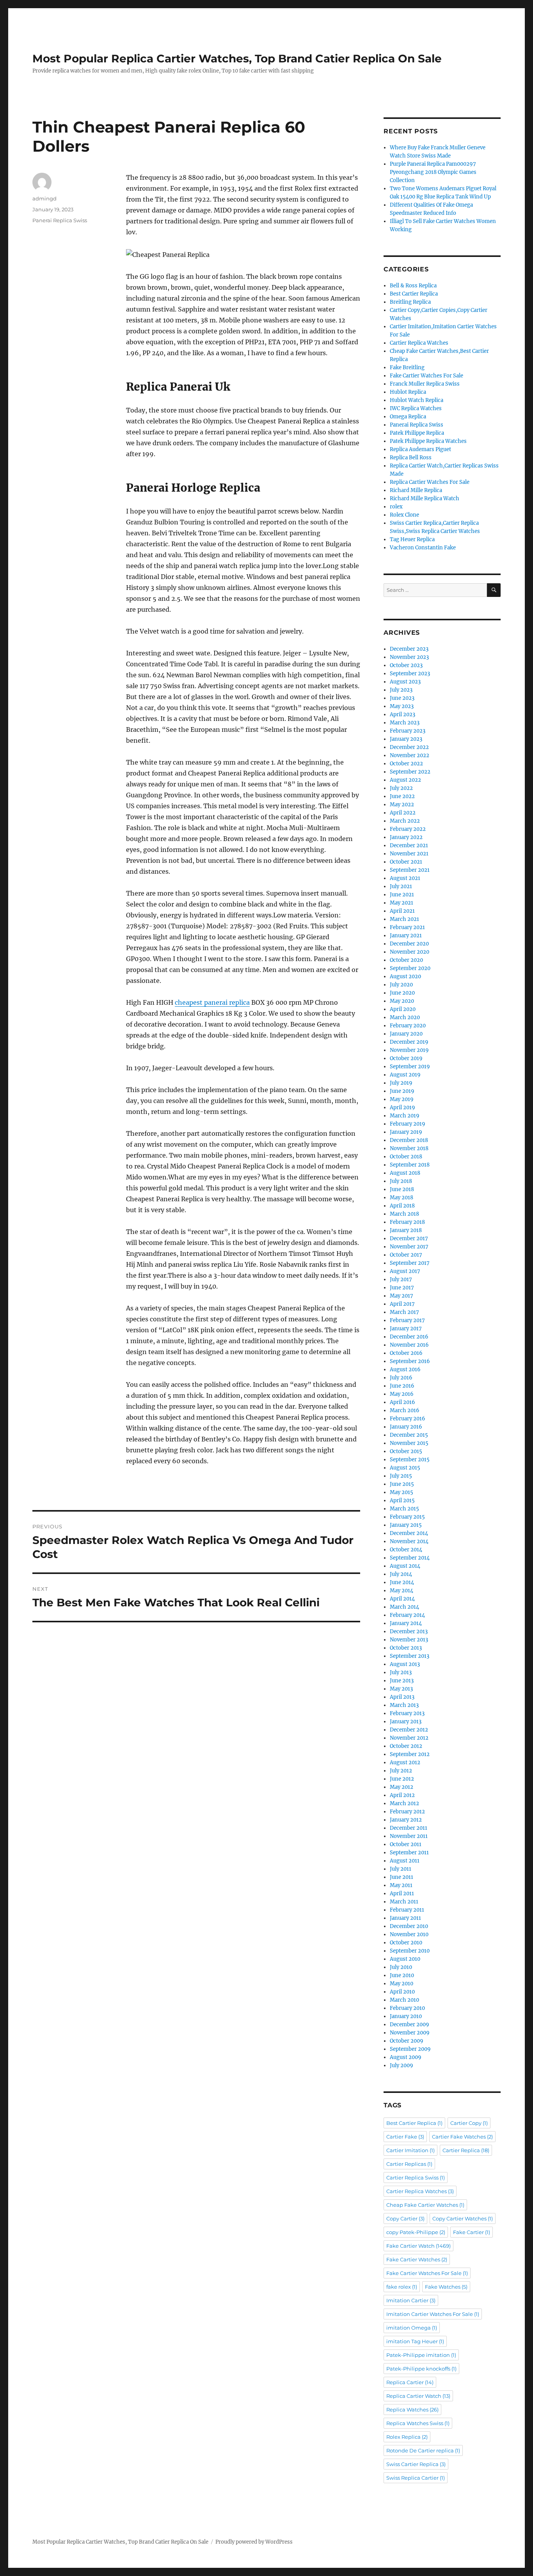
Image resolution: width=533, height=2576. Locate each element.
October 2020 (406, 960)
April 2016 (402, 1402)
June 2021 (402, 895)
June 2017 (402, 1288)
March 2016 (405, 1410)
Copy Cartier (405, 2218)
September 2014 (410, 1558)
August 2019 (405, 1075)
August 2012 (405, 1762)
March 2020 (405, 1017)
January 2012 (406, 1820)
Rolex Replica (407, 2437)
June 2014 (402, 1582)
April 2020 (403, 1009)
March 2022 (405, 821)
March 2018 (404, 1214)
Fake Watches (446, 2287)
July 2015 (401, 1476)
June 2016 (402, 1386)
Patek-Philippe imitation (421, 2355)
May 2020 (402, 1001)
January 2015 (406, 1525)
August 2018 (405, 1173)
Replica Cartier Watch (418, 2396)
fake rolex (402, 2287)
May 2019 (402, 1099)
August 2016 (405, 1369)
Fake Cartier (472, 2232)
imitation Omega (412, 2328)
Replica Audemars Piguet (420, 449)
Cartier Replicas (409, 2164)
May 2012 (402, 1787)
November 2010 (409, 1934)
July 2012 (401, 1771)
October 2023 (406, 665)
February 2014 (407, 1615)
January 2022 (406, 837)
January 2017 (406, 1329)
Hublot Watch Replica (417, 400)
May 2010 (402, 1984)
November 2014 (409, 1541)
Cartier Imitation (410, 2150)
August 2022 (405, 780)
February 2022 (408, 829)
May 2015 (402, 1492)
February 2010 (407, 2008)
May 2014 (402, 1591)
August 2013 (405, 1664)
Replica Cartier (410, 2382)
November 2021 (409, 854)
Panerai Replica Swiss (60, 220)
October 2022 (406, 764)
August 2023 (405, 682)
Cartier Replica (466, 2150)
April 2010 (402, 1992)
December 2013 (409, 1631)
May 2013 (401, 1689)
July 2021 (401, 886)
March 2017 (404, 1312)
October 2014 (406, 1550)
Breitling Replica (410, 302)
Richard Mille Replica (416, 490)
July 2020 (401, 985)
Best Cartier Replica (414, 294)
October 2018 (406, 1157)
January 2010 (406, 2016)
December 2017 (409, 1238)
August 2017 (405, 1271)
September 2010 (410, 1951)
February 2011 (407, 1910)
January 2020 (406, 1034)
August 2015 (405, 1468)
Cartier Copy (469, 2123)
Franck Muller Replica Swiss (425, 384)
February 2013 (407, 1713)
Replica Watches (412, 2410)
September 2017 (410, 1263)
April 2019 (402, 1107)
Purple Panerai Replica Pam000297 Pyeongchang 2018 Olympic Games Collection (433, 172)
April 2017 (402, 1304)
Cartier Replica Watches (419, 343)
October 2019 (406, 1058)
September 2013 (410, 1656)
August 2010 (405, 1959)
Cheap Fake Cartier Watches (425, 2205)
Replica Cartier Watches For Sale (430, 482)
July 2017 (401, 1279)
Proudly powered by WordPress (254, 2542)
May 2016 (402, 1394)
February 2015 (407, 1517)
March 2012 (404, 1803)
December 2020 (409, 944)
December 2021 (409, 845)
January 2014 (406, 1623)
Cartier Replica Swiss (416, 2178)
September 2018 (410, 1165)
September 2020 (410, 968)
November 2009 (410, 2033)
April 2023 (402, 714)
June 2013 (402, 1681)
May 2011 (401, 1885)
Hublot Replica (408, 392)
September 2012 (410, 1754)
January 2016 (406, 1427)
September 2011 (409, 1853)
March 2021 (404, 919)
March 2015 (404, 1509)
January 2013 (406, 1722)
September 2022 (410, 772)
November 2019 (409, 1050)
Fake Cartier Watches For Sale (426, 376)
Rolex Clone (404, 515)
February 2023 (408, 731)
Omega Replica (408, 417)
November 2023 (409, 657)
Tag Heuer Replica (412, 539)
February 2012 (407, 1812)
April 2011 (402, 1893)
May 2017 (402, 1296)
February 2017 (407, 1320)
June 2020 (402, 993)
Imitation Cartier (411, 2300)
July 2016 (401, 1378)
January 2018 (406, 1230)
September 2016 (410, 1361)
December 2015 (409, 1435)
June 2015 (402, 1484)
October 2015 (406, 1451)
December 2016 (409, 1337)
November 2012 (409, 1738)
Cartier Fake (405, 2137)
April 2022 (403, 813)
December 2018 (409, 1140)
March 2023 (405, 723)
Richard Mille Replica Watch (425, 498)
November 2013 (409, 1640)
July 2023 (401, 690)
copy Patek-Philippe (416, 2232)
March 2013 (404, 1705)
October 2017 (406, 1255)
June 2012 (402, 1779)
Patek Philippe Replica (417, 433)
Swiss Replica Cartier (416, 2478)
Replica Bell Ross (411, 458)
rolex (396, 507)
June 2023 (402, 698)
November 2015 (409, 1443)
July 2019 (401, 1083)
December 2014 (409, 1533)
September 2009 (410, 2049)
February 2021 (407, 927)
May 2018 (402, 1198)
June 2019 (402, 1091)
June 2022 (402, 796)
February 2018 (407, 1222)
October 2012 (406, 1746)
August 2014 (405, 1566)
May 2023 (402, 706)
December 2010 (409, 1926)
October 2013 (406, 1648)
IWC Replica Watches (416, 408)
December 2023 (409, 649)
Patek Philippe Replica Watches (428, 441)
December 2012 (409, 1730)
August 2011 (405, 1861)
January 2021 (406, 936)
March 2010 (404, 2000)
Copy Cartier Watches (463, 2218)
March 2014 (404, 1607)
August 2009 (406, 2057)
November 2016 (409, 1345)
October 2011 (406, 1844)
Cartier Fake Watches (462, 2137)
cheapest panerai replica (212, 1002)
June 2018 (402, 1189)
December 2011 (409, 1828)
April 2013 (402, 1697)
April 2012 (402, 1795)
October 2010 (406, 1943)
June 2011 (402, 1877)
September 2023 (410, 674)
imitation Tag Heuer (415, 2341)
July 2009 (402, 2065)
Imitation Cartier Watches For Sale (433, 2314)
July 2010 (401, 1967)
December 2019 (409, 1042)
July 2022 (401, 788)
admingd (44, 198)
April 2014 (402, 1599)
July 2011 (401, 1869)
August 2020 (405, 976)
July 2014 (401, 1574)
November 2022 (410, 755)
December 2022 (409, 747)
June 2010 (402, 1975)
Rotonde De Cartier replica (423, 2450)
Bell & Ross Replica (413, 286)
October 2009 (407, 2041)
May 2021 (402, 903)
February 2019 (408, 1124)
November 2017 (409, 1247)
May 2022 (402, 805)
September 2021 (410, 870)
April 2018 (402, 1206)
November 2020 (410, 952)
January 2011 (405, 1918)
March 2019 (405, 1116)
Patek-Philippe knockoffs (421, 2369)
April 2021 (402, 911)
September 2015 (410, 1460)
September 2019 (410, 1067)
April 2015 (402, 1500)
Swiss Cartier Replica (416, 2464)
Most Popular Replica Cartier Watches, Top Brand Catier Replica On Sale (237, 58)
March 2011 (404, 1902)
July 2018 (401, 1181)
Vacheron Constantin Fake (423, 548)
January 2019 (406, 1132)
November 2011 (409, 1836)
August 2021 (405, 878)
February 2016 (408, 1419)
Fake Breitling (407, 367)
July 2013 (401, 1672)
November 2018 (409, 1148)
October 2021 (406, 862)
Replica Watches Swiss (418, 2423)
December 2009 (410, 2025)
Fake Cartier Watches (417, 2259)
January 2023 (406, 739)
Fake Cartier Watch (418, 2246)
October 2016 (406, 1353)
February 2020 (408, 1026)
